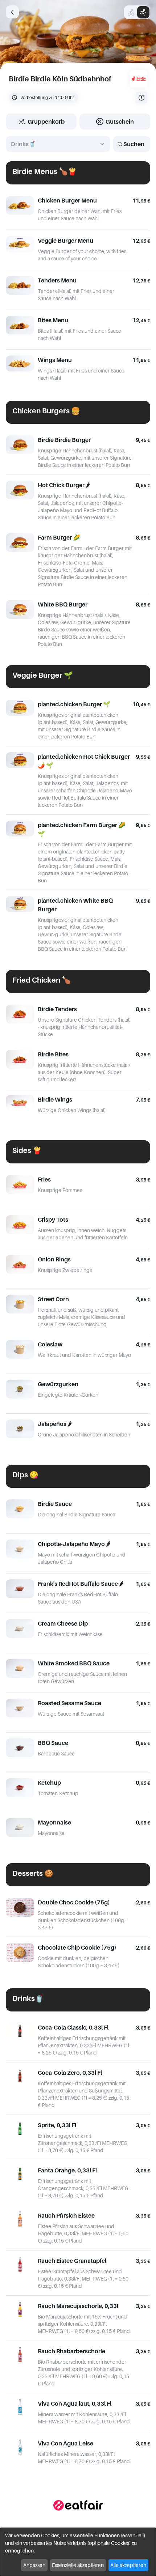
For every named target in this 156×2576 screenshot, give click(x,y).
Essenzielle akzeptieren (78, 2565)
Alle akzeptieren (128, 2565)
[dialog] (78, 2552)
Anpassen (34, 2565)
